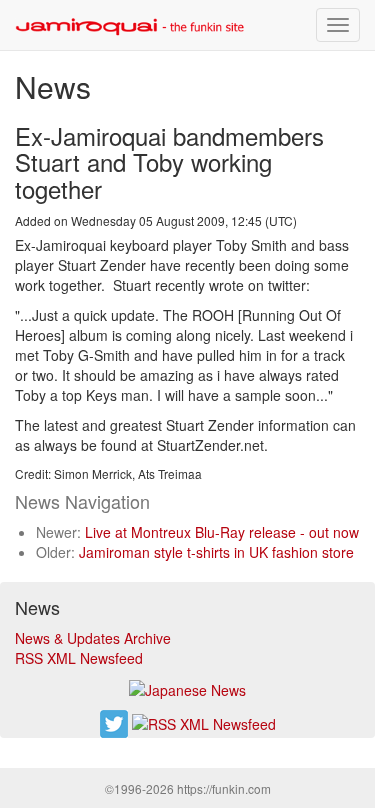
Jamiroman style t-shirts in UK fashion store (216, 552)
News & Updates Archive (93, 638)
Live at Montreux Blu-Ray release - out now (222, 532)
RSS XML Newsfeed (79, 658)
